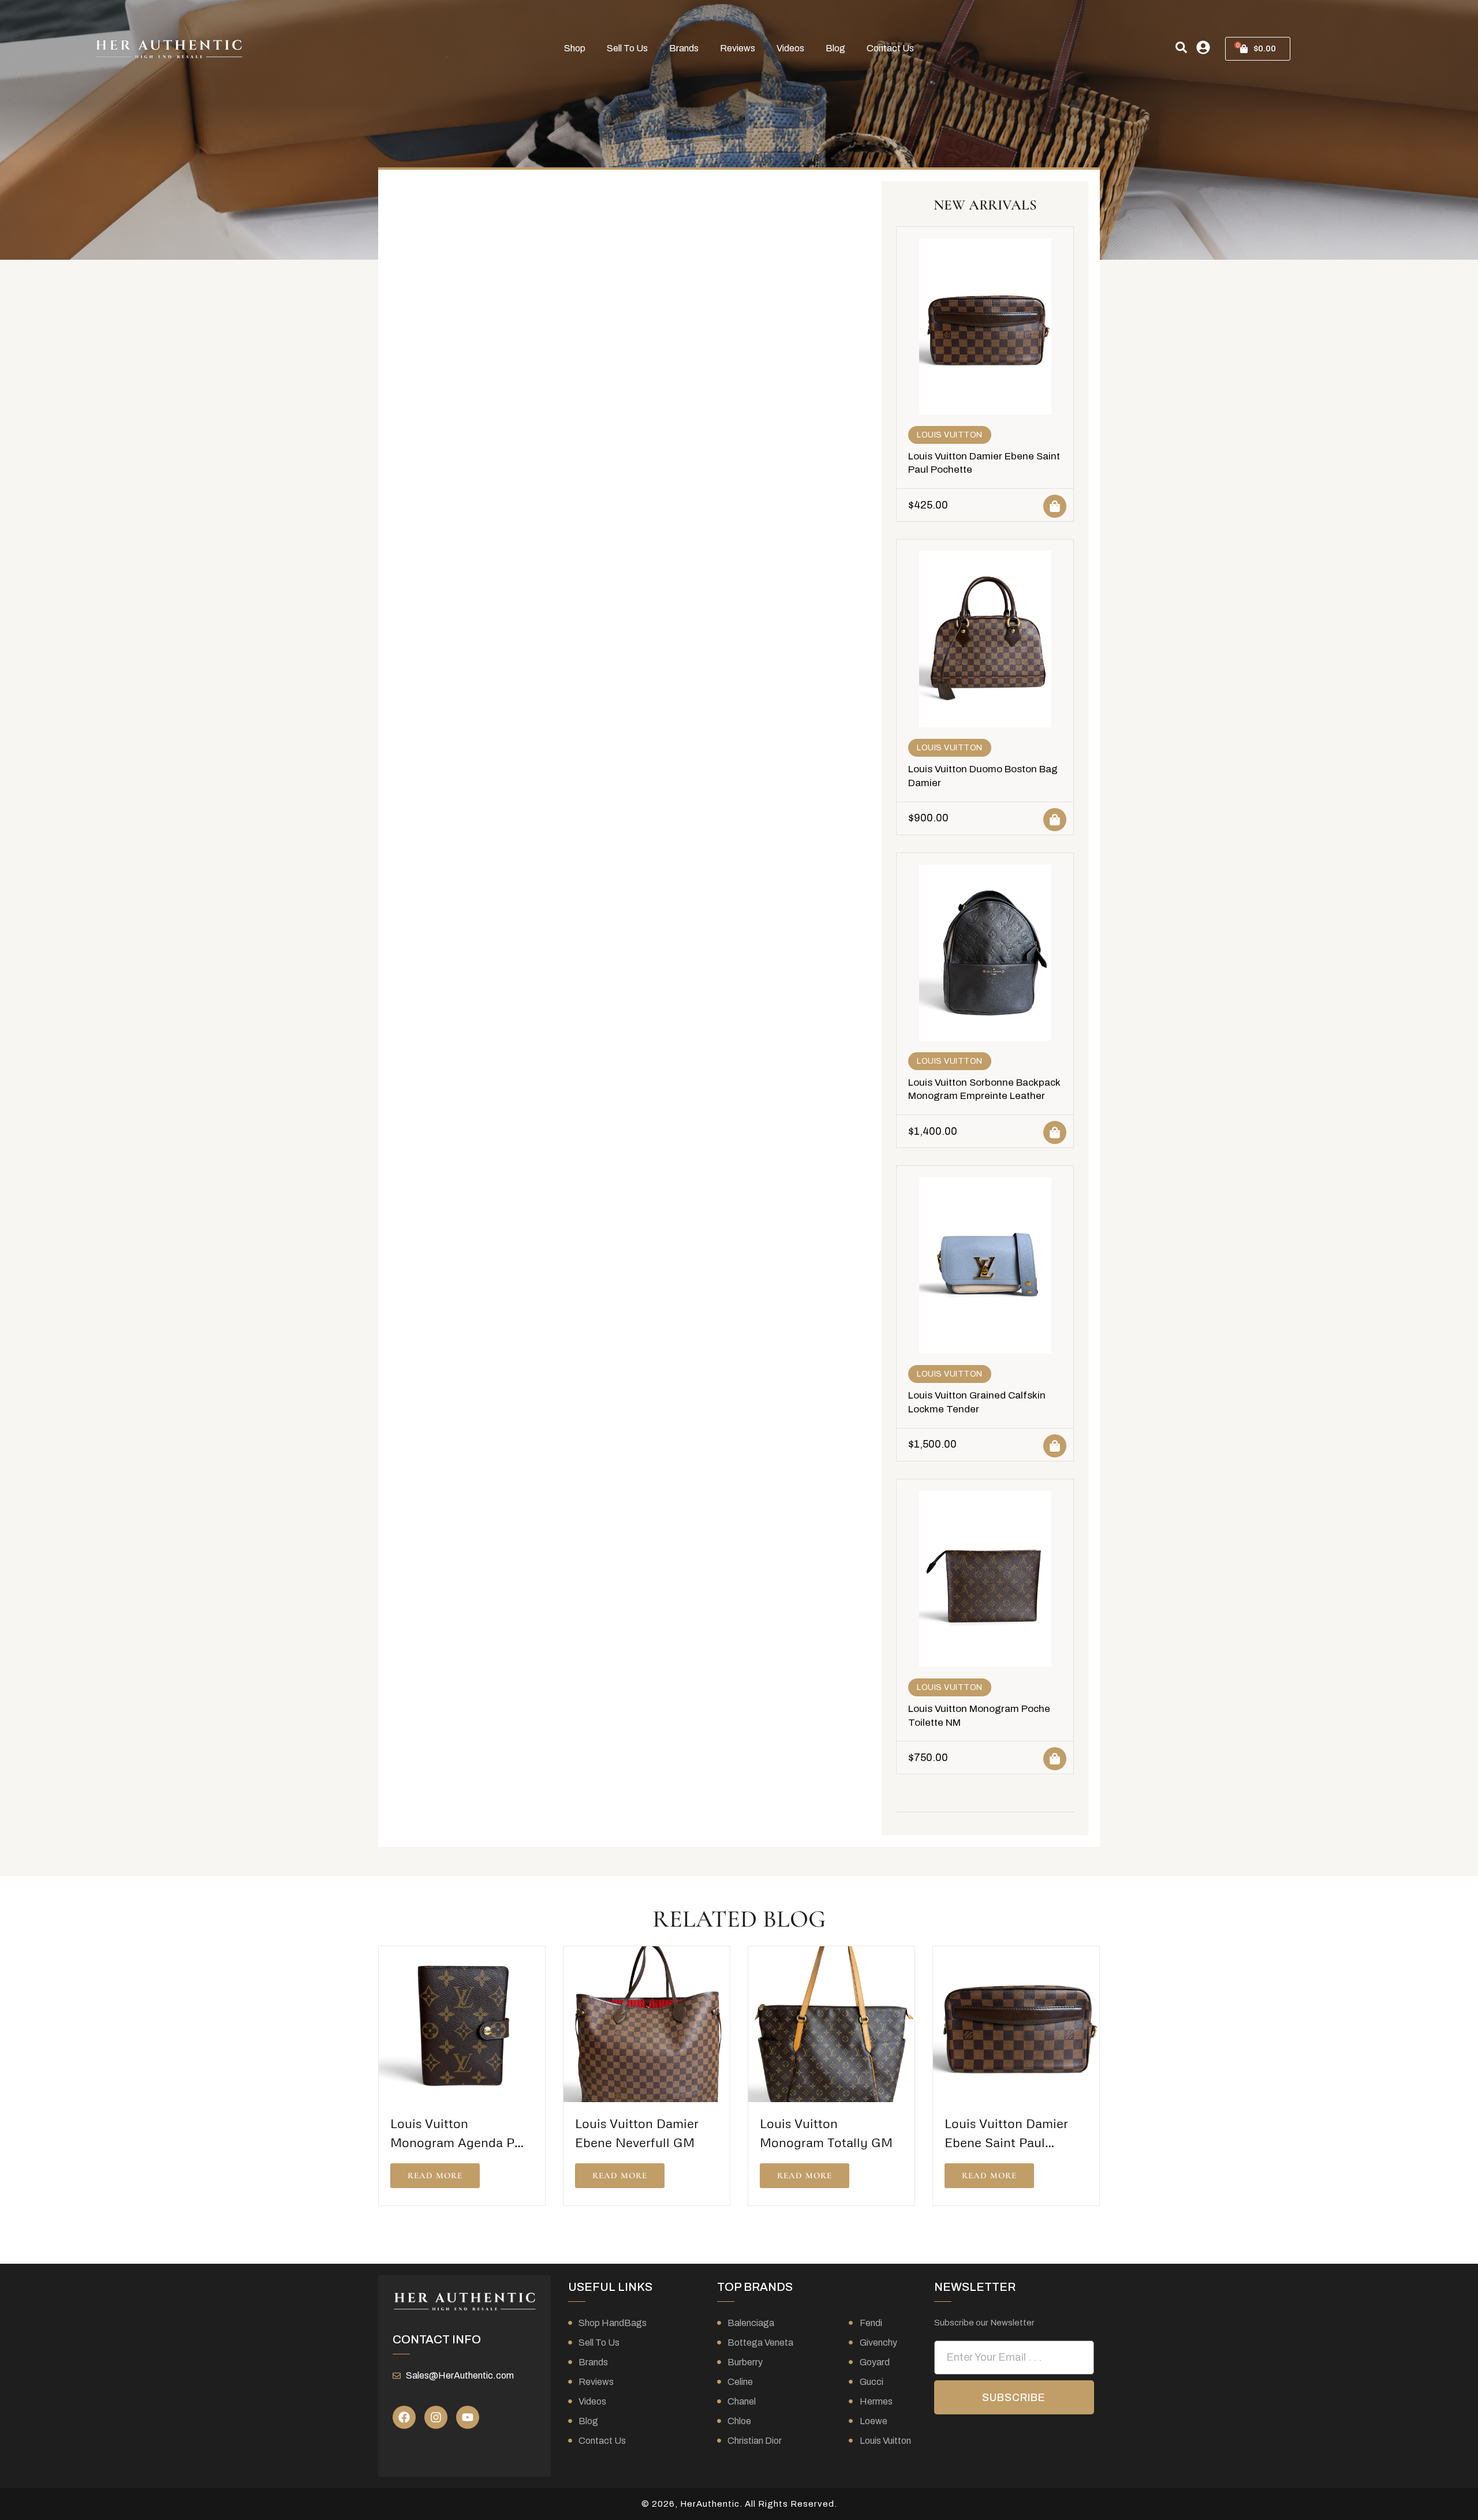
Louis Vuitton (950, 435)
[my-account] (1203, 47)
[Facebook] (404, 2417)
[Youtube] (468, 2417)
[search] (1181, 47)
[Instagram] (436, 2417)
